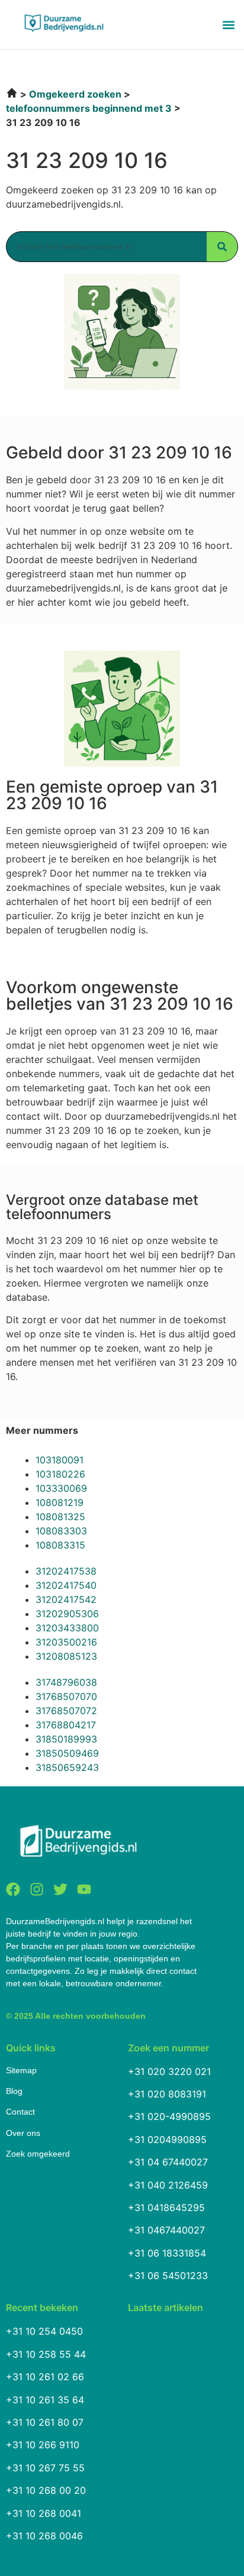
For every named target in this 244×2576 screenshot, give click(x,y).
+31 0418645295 (166, 2207)
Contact (20, 2112)
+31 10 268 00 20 (46, 2490)
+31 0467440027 (166, 2230)
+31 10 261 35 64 (45, 2400)
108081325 (60, 1517)
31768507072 (66, 1711)
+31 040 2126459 (168, 2185)
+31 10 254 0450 (44, 2331)
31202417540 (66, 1585)
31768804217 (66, 1725)
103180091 (60, 1460)
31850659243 (67, 1767)
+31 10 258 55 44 (46, 2354)
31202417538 (66, 1571)
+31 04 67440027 (168, 2162)
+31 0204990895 (167, 2139)
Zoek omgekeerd (38, 2154)
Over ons (23, 2133)
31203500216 (66, 1642)
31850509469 (67, 1753)
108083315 (60, 1545)
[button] (228, 25)
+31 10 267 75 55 (45, 2468)
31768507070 (66, 1696)
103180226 (60, 1474)
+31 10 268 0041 (44, 2513)
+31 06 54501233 (168, 2276)
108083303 (61, 1531)
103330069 (61, 1488)
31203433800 (67, 1628)
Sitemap (21, 2070)
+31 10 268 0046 (44, 2536)
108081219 (60, 1502)
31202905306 (67, 1614)
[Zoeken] (222, 247)
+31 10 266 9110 (43, 2445)
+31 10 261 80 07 (45, 2422)
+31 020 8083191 (167, 2094)
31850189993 (66, 1739)
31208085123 (66, 1656)
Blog (14, 2091)
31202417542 (66, 1599)
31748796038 (66, 1682)
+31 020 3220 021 (169, 2071)
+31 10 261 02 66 (45, 2377)
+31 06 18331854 (167, 2253)
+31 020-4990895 (169, 2116)
